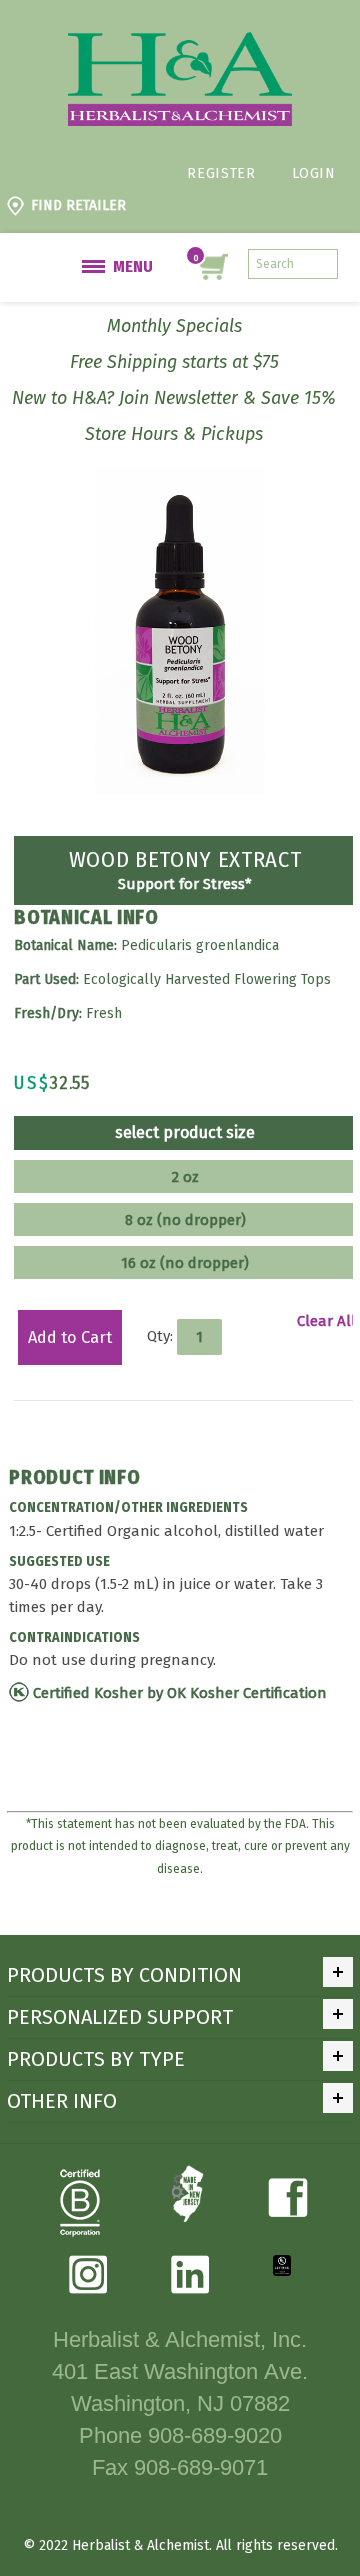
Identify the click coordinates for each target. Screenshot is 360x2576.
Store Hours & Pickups (174, 434)
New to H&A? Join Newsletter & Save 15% (174, 398)
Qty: (160, 1336)
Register (221, 173)
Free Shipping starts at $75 (174, 362)
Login (313, 173)
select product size (185, 1133)
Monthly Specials (174, 326)
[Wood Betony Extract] (180, 478)
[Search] (323, 264)
